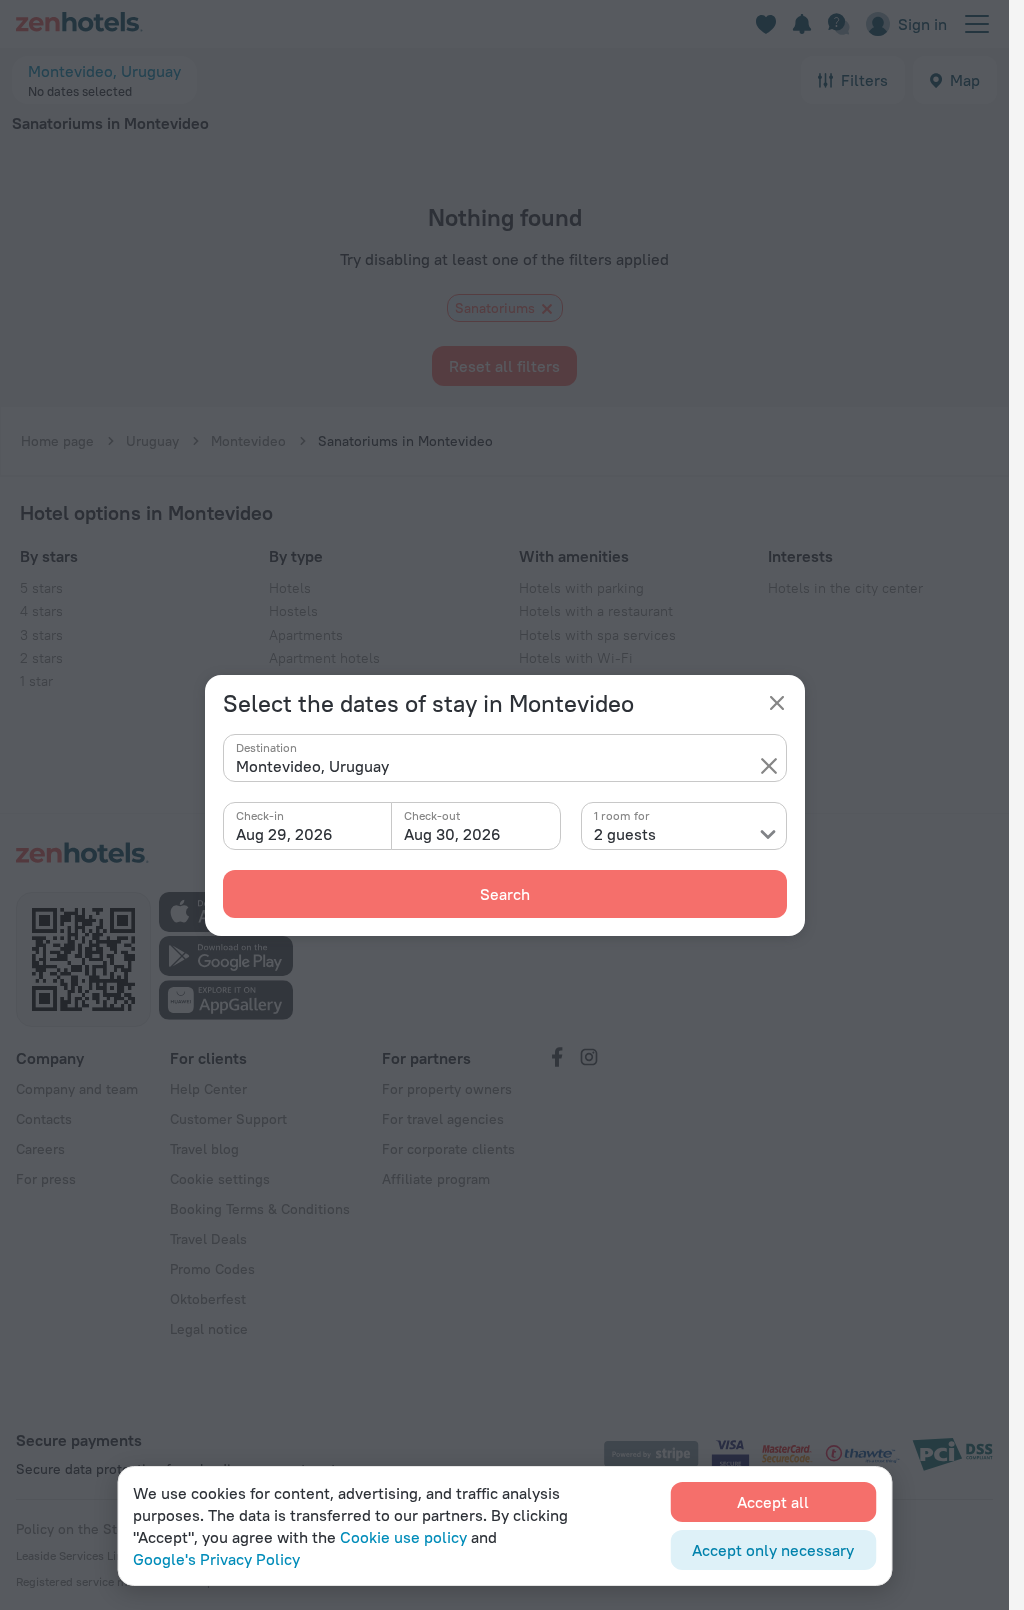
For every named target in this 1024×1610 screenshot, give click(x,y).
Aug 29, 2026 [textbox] (284, 834)
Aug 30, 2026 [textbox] (452, 834)
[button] (769, 766)
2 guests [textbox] (625, 834)
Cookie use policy (403, 1537)
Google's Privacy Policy (216, 1559)
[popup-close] (777, 703)
